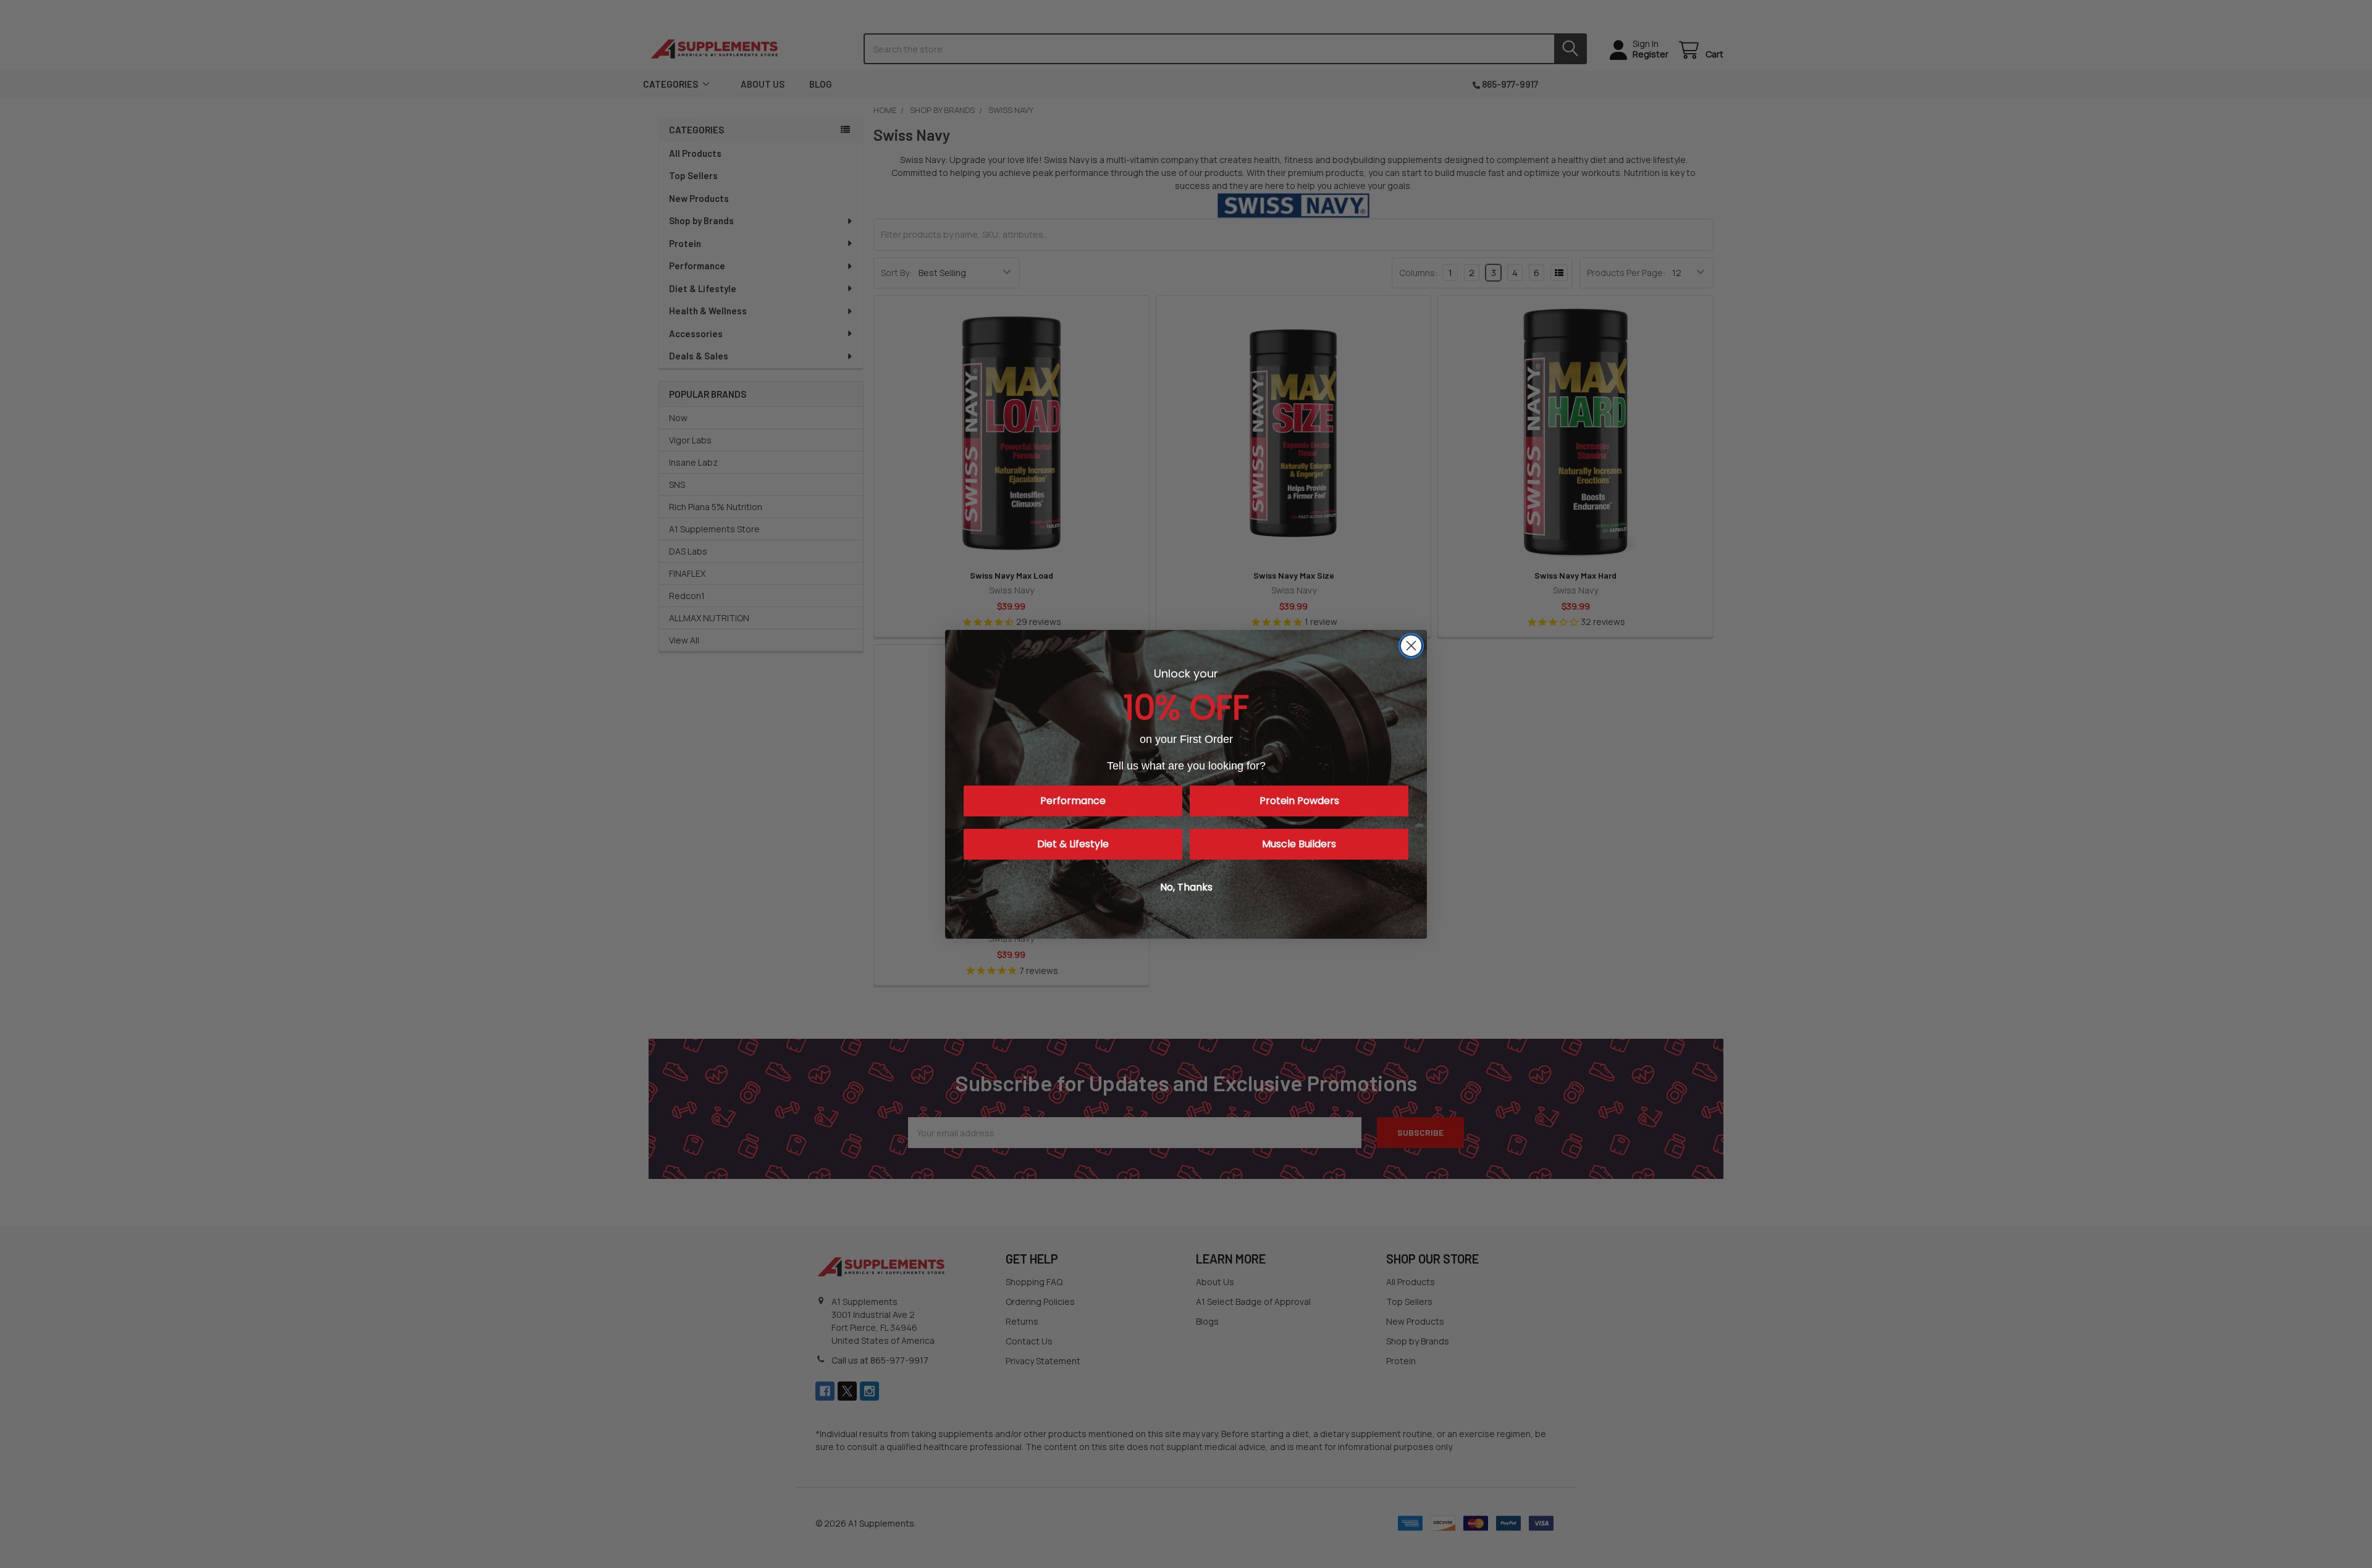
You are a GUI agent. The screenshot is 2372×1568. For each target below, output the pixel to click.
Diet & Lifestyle (1073, 844)
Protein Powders (1299, 801)
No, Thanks (1186, 887)
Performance (1073, 801)
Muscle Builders (1299, 844)
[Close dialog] (1411, 646)
